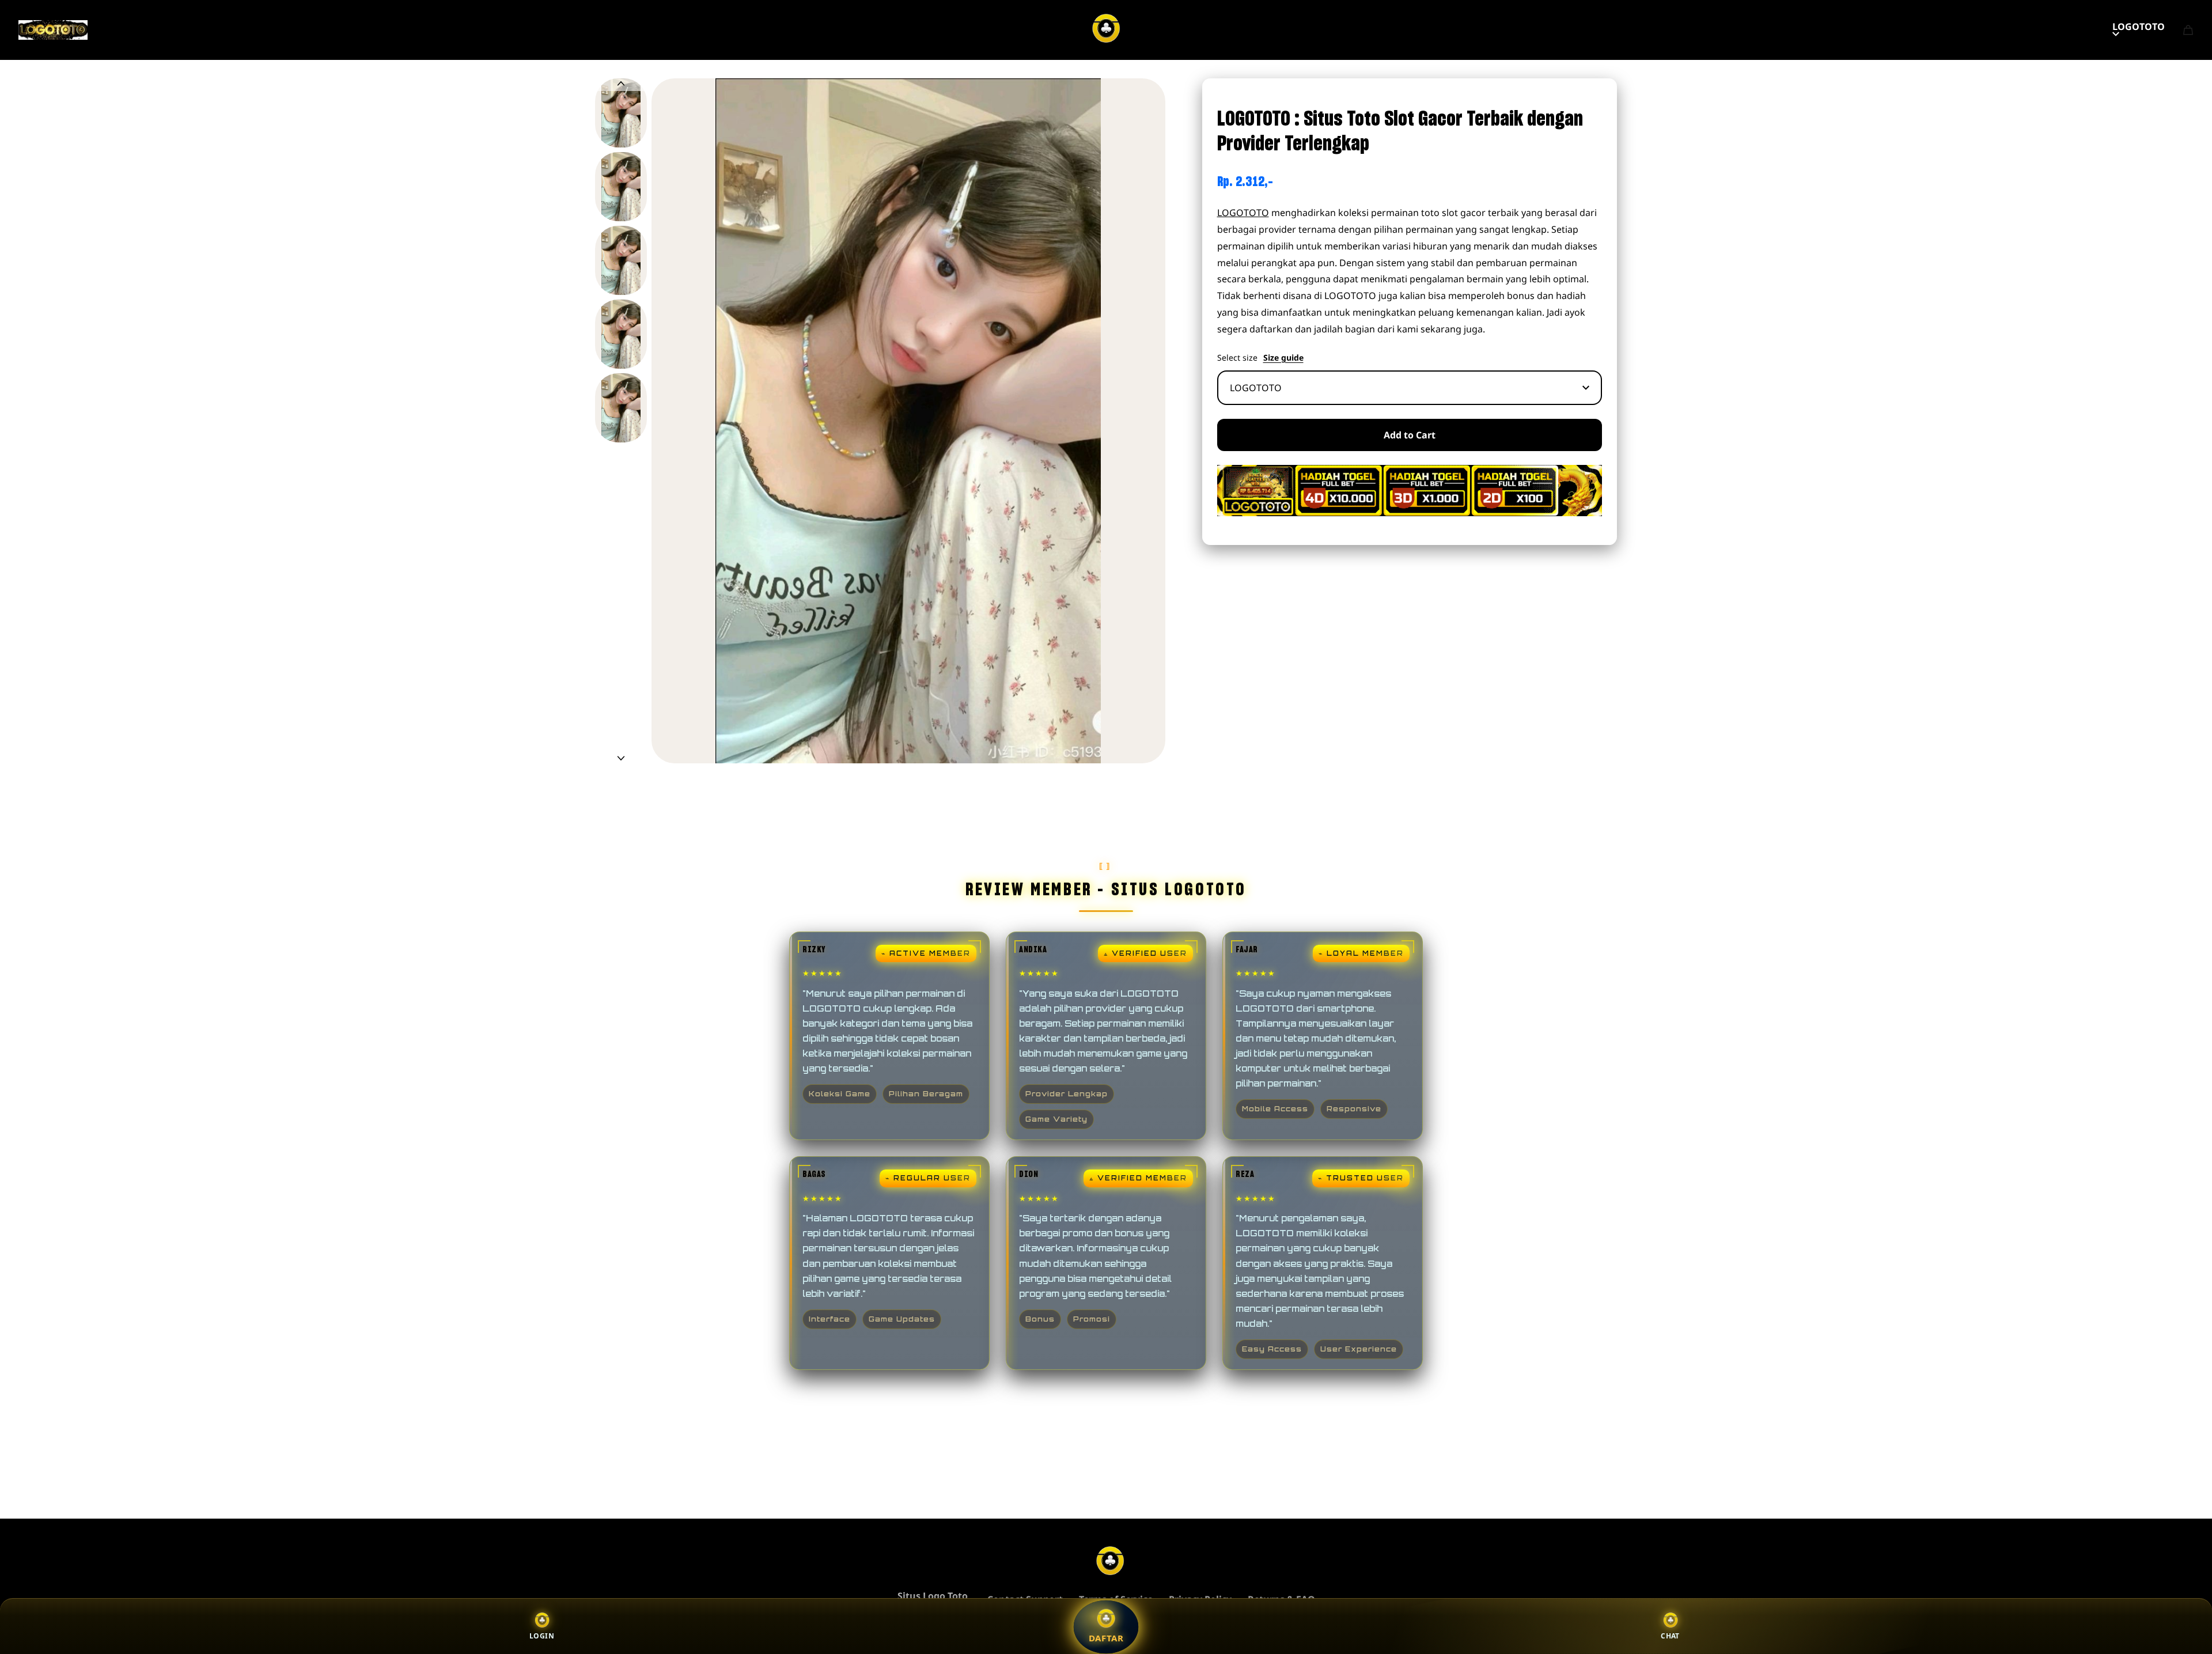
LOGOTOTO (2139, 27)
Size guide (1283, 358)
